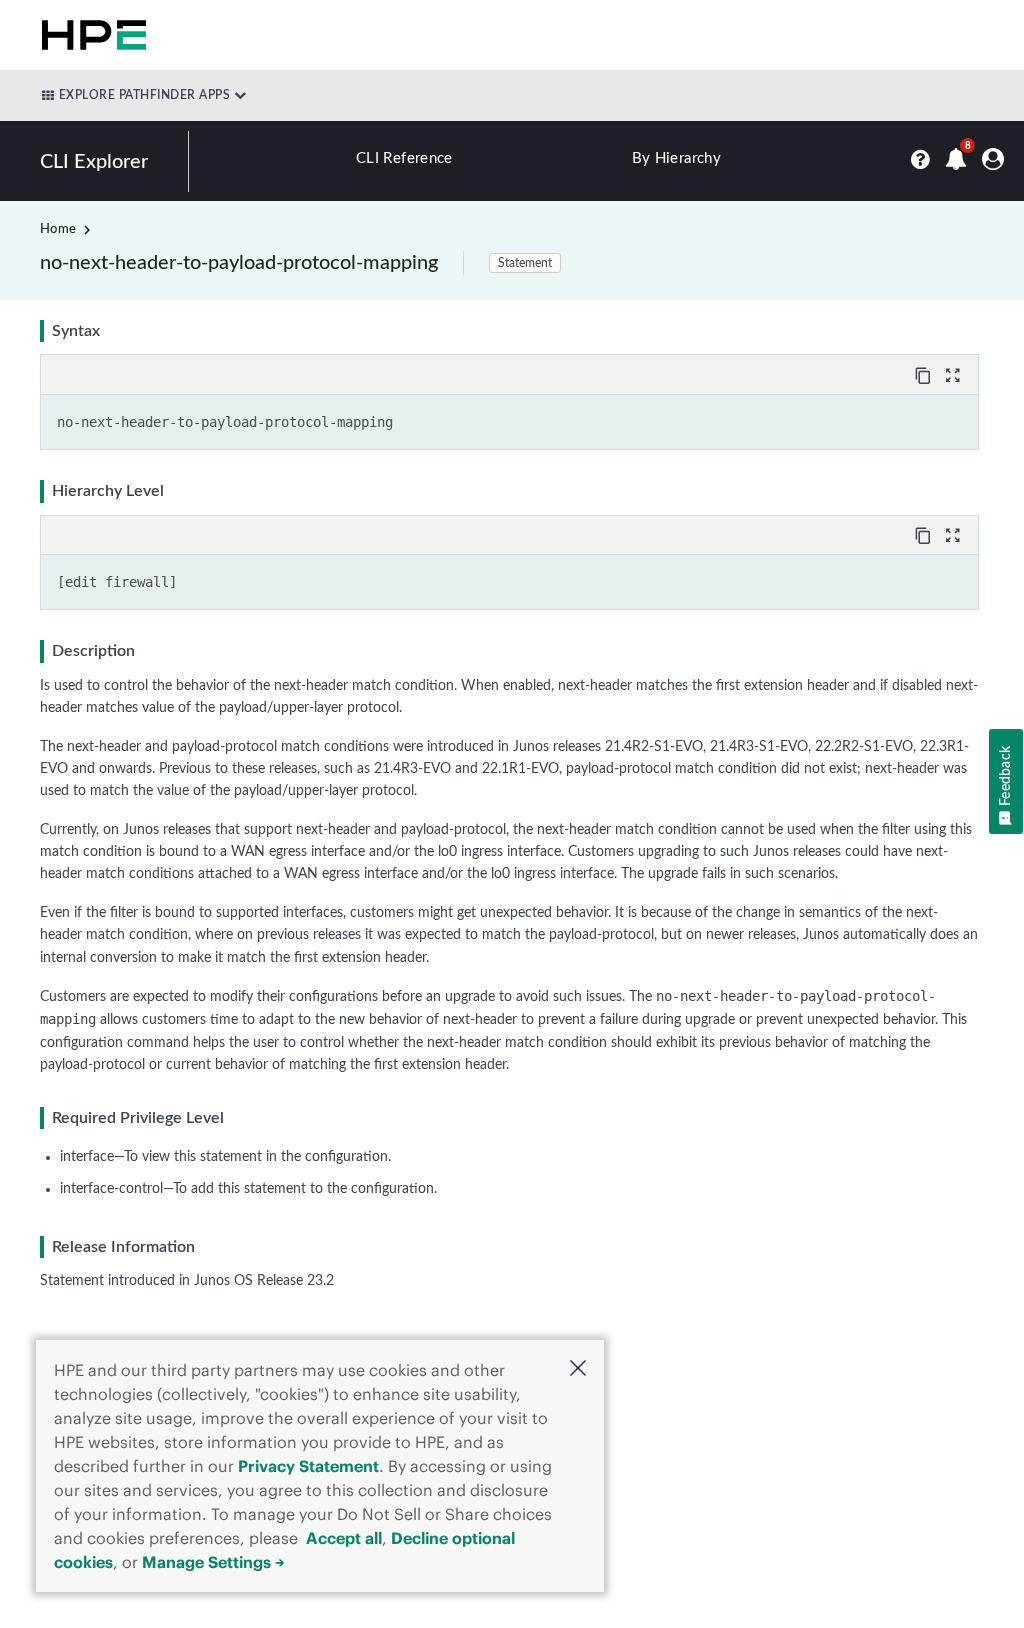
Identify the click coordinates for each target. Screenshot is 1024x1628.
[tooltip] (925, 374)
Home (58, 229)
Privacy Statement (308, 1466)
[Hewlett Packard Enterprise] (90, 35)
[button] (578, 1370)
